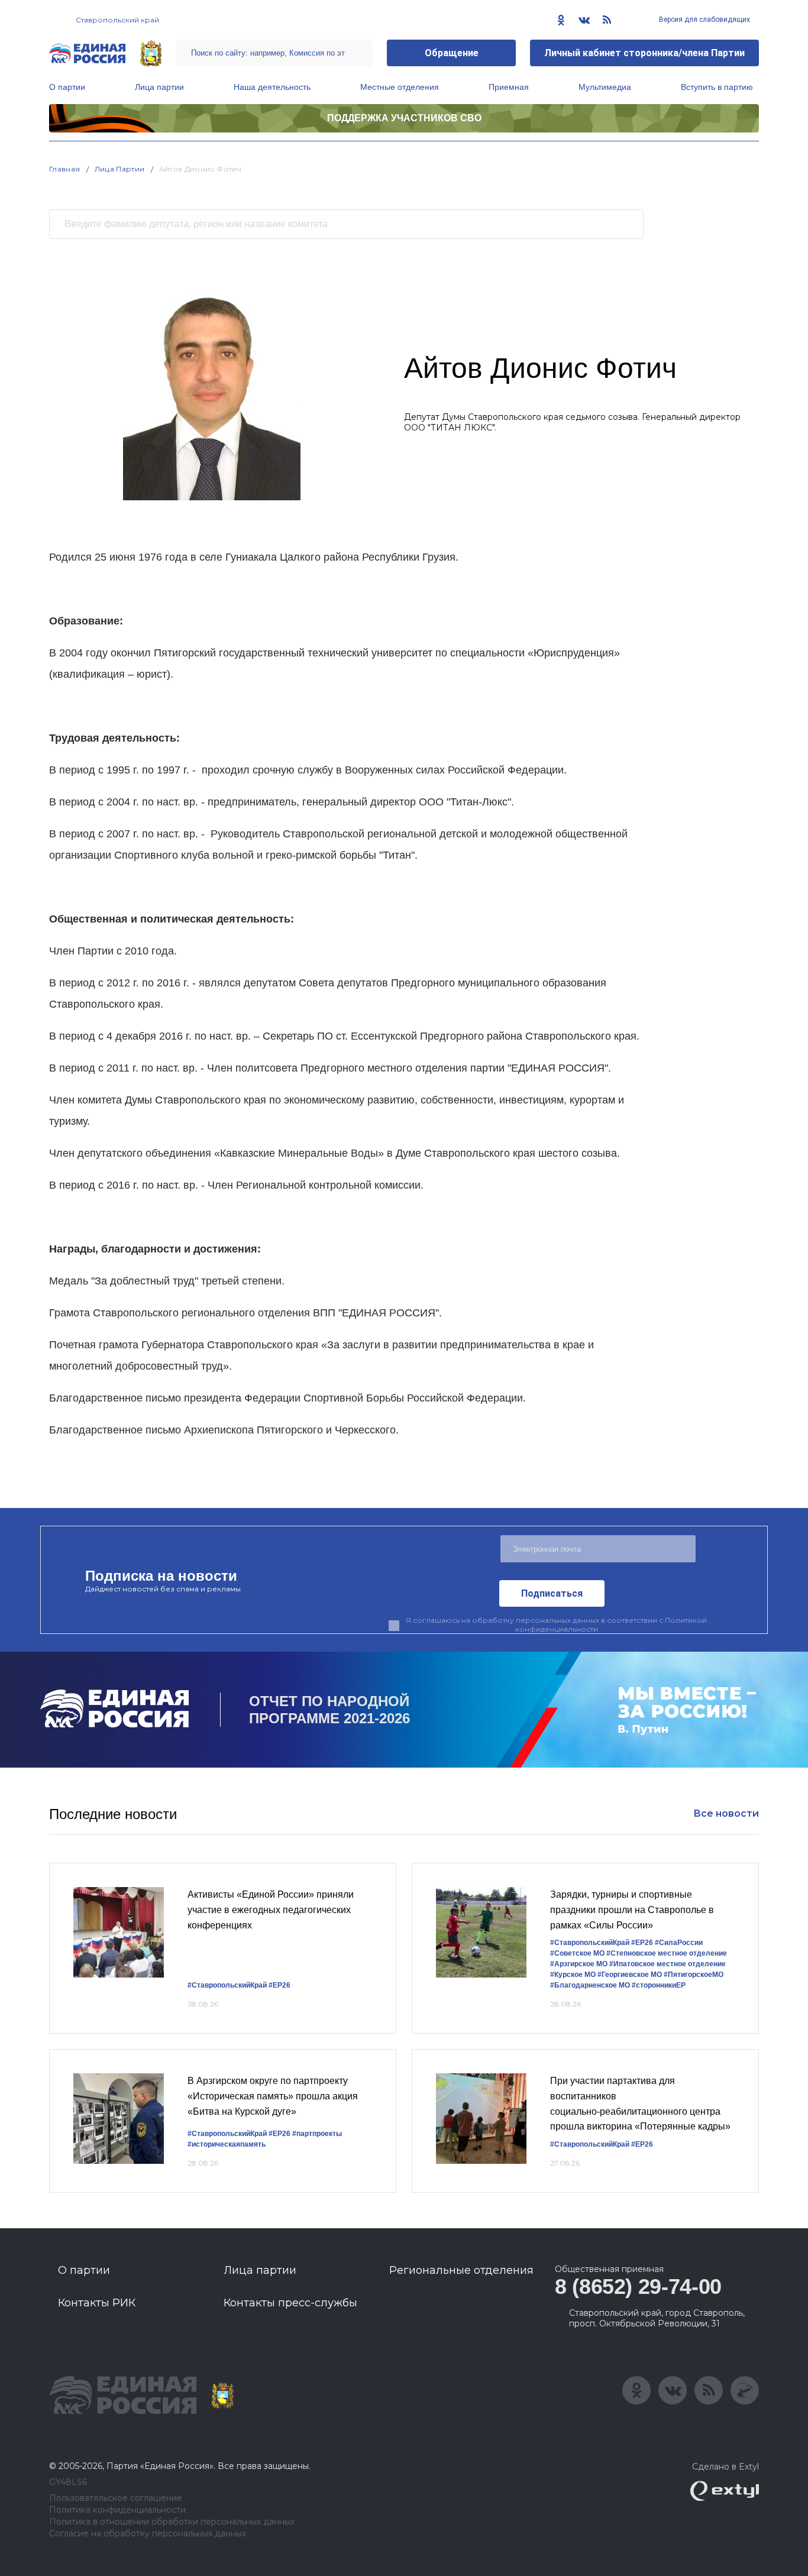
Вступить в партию (717, 87)
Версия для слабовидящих (704, 20)
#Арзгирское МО (579, 1964)
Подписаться (552, 1593)
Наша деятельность (272, 87)
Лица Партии (120, 169)
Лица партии (159, 87)
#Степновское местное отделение (667, 1953)
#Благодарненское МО (590, 1985)
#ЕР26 (279, 1985)
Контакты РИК (97, 2303)
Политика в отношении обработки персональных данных (172, 2522)
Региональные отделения (461, 2270)
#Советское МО (577, 1953)
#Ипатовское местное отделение (668, 1964)
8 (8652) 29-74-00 (638, 2287)
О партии (67, 87)
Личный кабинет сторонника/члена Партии (644, 53)
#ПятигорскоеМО (694, 1975)
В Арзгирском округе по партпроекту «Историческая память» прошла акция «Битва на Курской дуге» (273, 2096)
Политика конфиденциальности (117, 2510)
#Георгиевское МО (630, 1975)
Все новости (726, 1813)
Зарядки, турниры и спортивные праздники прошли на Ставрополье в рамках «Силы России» (632, 1910)
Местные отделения (400, 87)
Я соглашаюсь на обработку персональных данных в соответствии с (556, 1624)
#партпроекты (317, 2134)
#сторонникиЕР (659, 1985)
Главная (65, 169)
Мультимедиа (605, 87)
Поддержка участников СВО (404, 118)
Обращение (452, 53)
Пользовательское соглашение (116, 2498)
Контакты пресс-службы (290, 2303)
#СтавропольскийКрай (227, 1985)
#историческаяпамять (227, 2144)
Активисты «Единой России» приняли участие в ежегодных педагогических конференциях (271, 1910)
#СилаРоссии (679, 1943)
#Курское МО (573, 1975)
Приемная (509, 87)
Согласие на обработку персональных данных (148, 2534)
